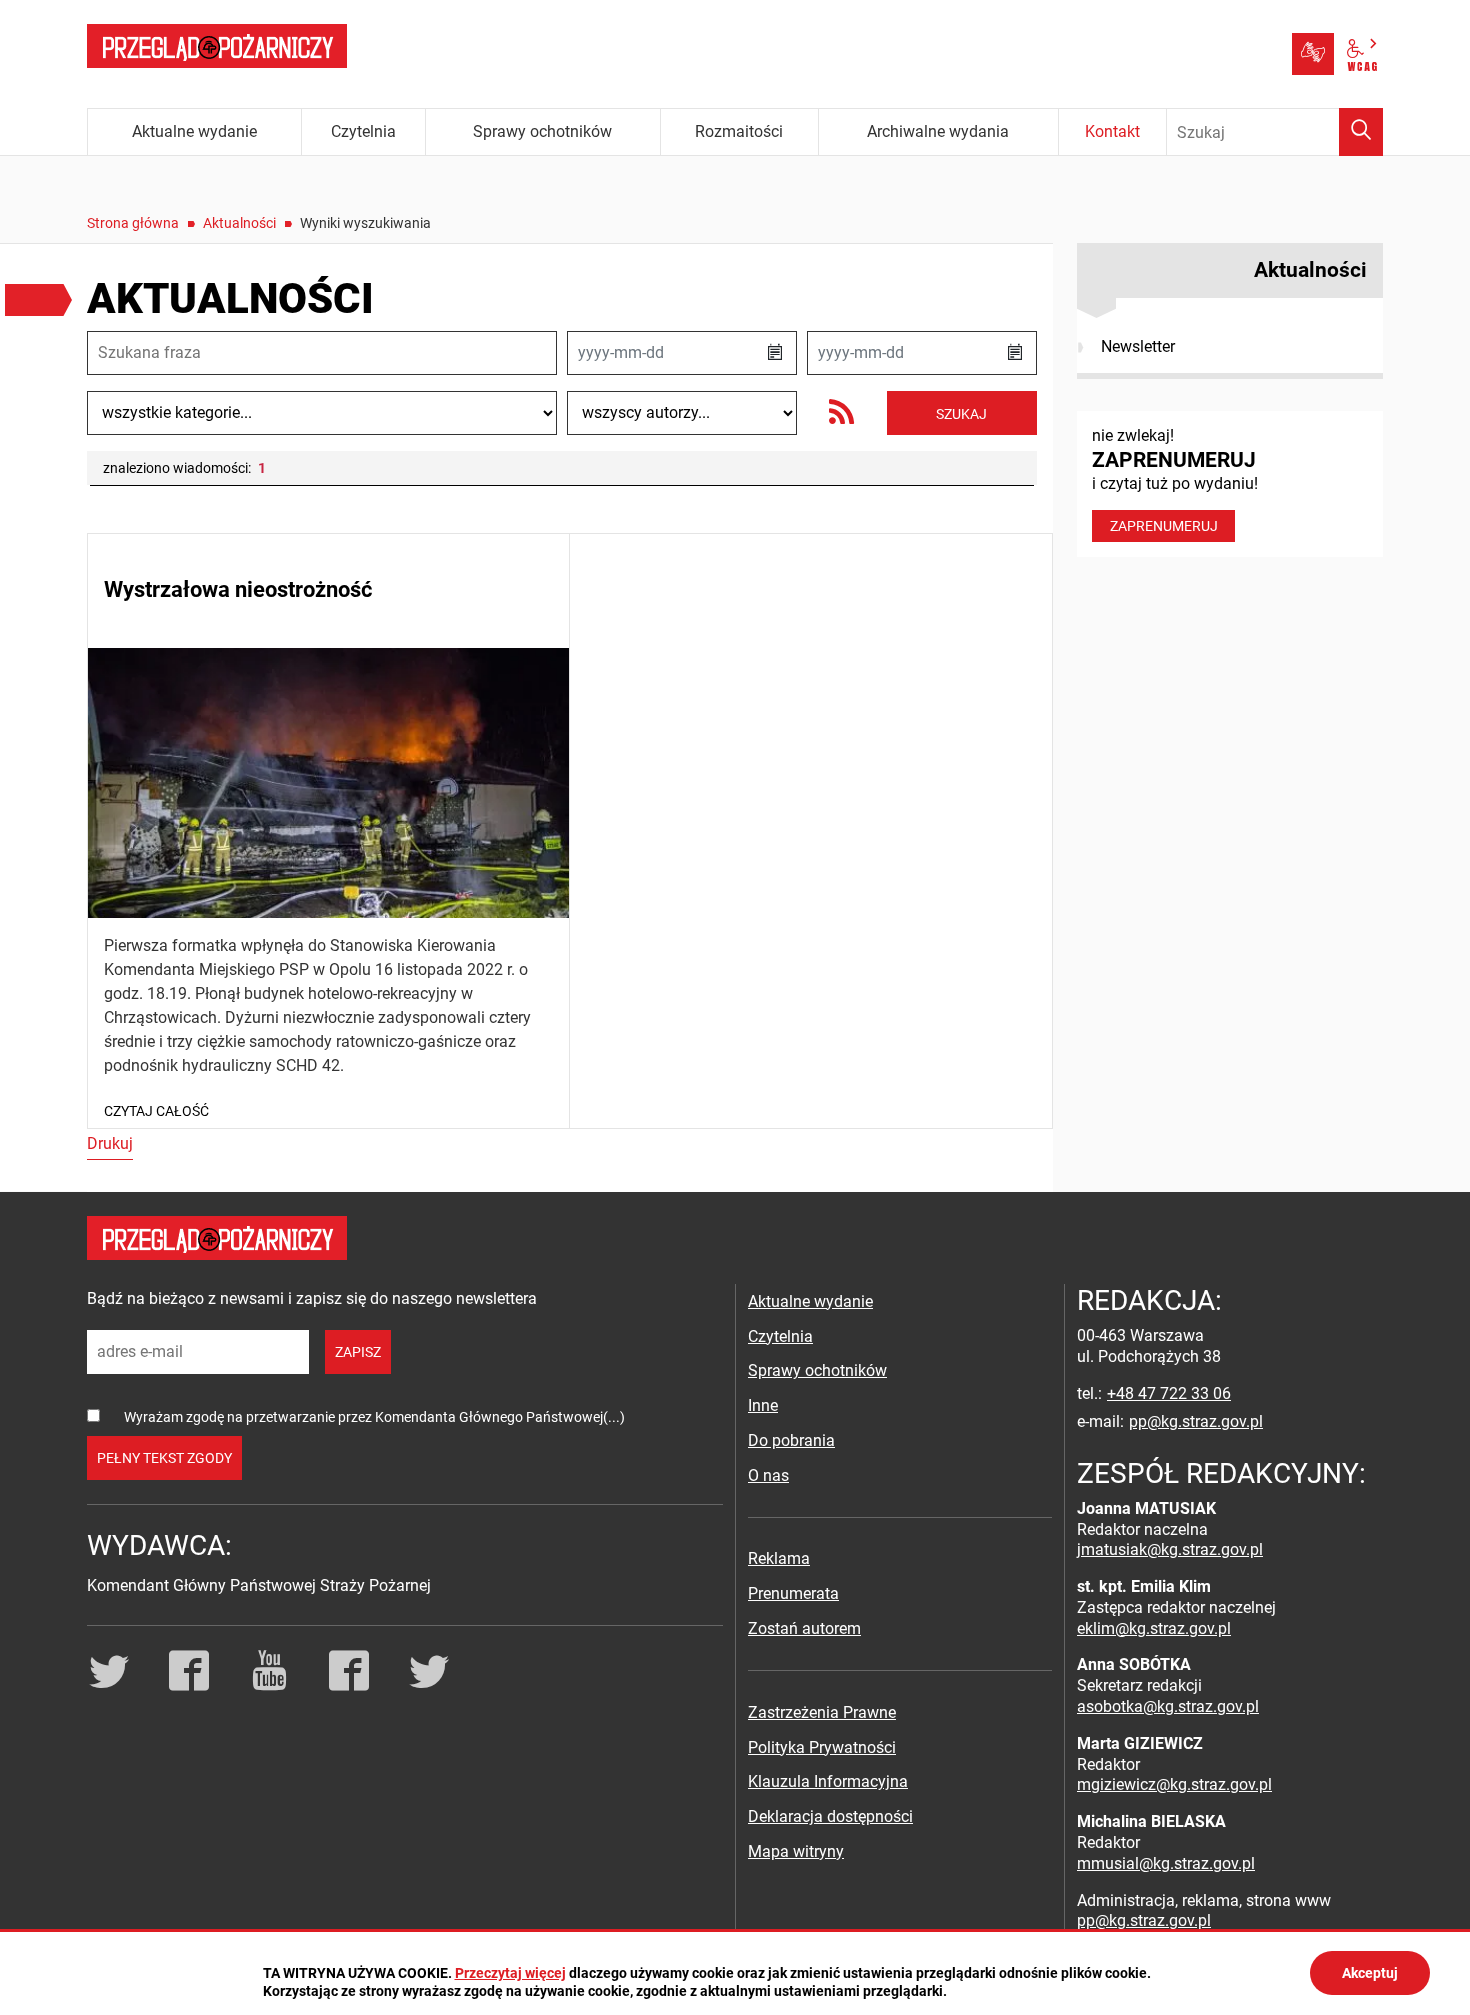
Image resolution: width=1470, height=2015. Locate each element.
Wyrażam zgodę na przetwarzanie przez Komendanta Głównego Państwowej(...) (374, 1417)
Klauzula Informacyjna (828, 1781)
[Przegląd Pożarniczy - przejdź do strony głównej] (217, 46)
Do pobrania (791, 1440)
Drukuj (110, 1143)
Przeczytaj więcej (510, 1973)
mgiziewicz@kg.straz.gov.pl (1174, 1784)
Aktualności (239, 223)
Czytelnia (780, 1336)
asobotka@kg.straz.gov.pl (1168, 1706)
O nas (768, 1475)
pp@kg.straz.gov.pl (1196, 1421)
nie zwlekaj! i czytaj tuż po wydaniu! (1175, 480)
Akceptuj (1370, 1973)
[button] (775, 353)
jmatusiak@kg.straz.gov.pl (1170, 1549)
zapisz (358, 1352)
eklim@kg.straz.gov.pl (1154, 1628)
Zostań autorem (804, 1628)
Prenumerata (793, 1593)
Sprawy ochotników (817, 1370)
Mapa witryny (796, 1851)
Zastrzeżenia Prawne (822, 1712)
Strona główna (133, 223)
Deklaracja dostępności (830, 1816)
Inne (763, 1405)
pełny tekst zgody (164, 1458)
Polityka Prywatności (822, 1747)
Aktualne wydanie (810, 1301)
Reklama (779, 1558)
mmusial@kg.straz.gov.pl (1166, 1863)
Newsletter (1138, 346)
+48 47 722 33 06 (1169, 1393)
